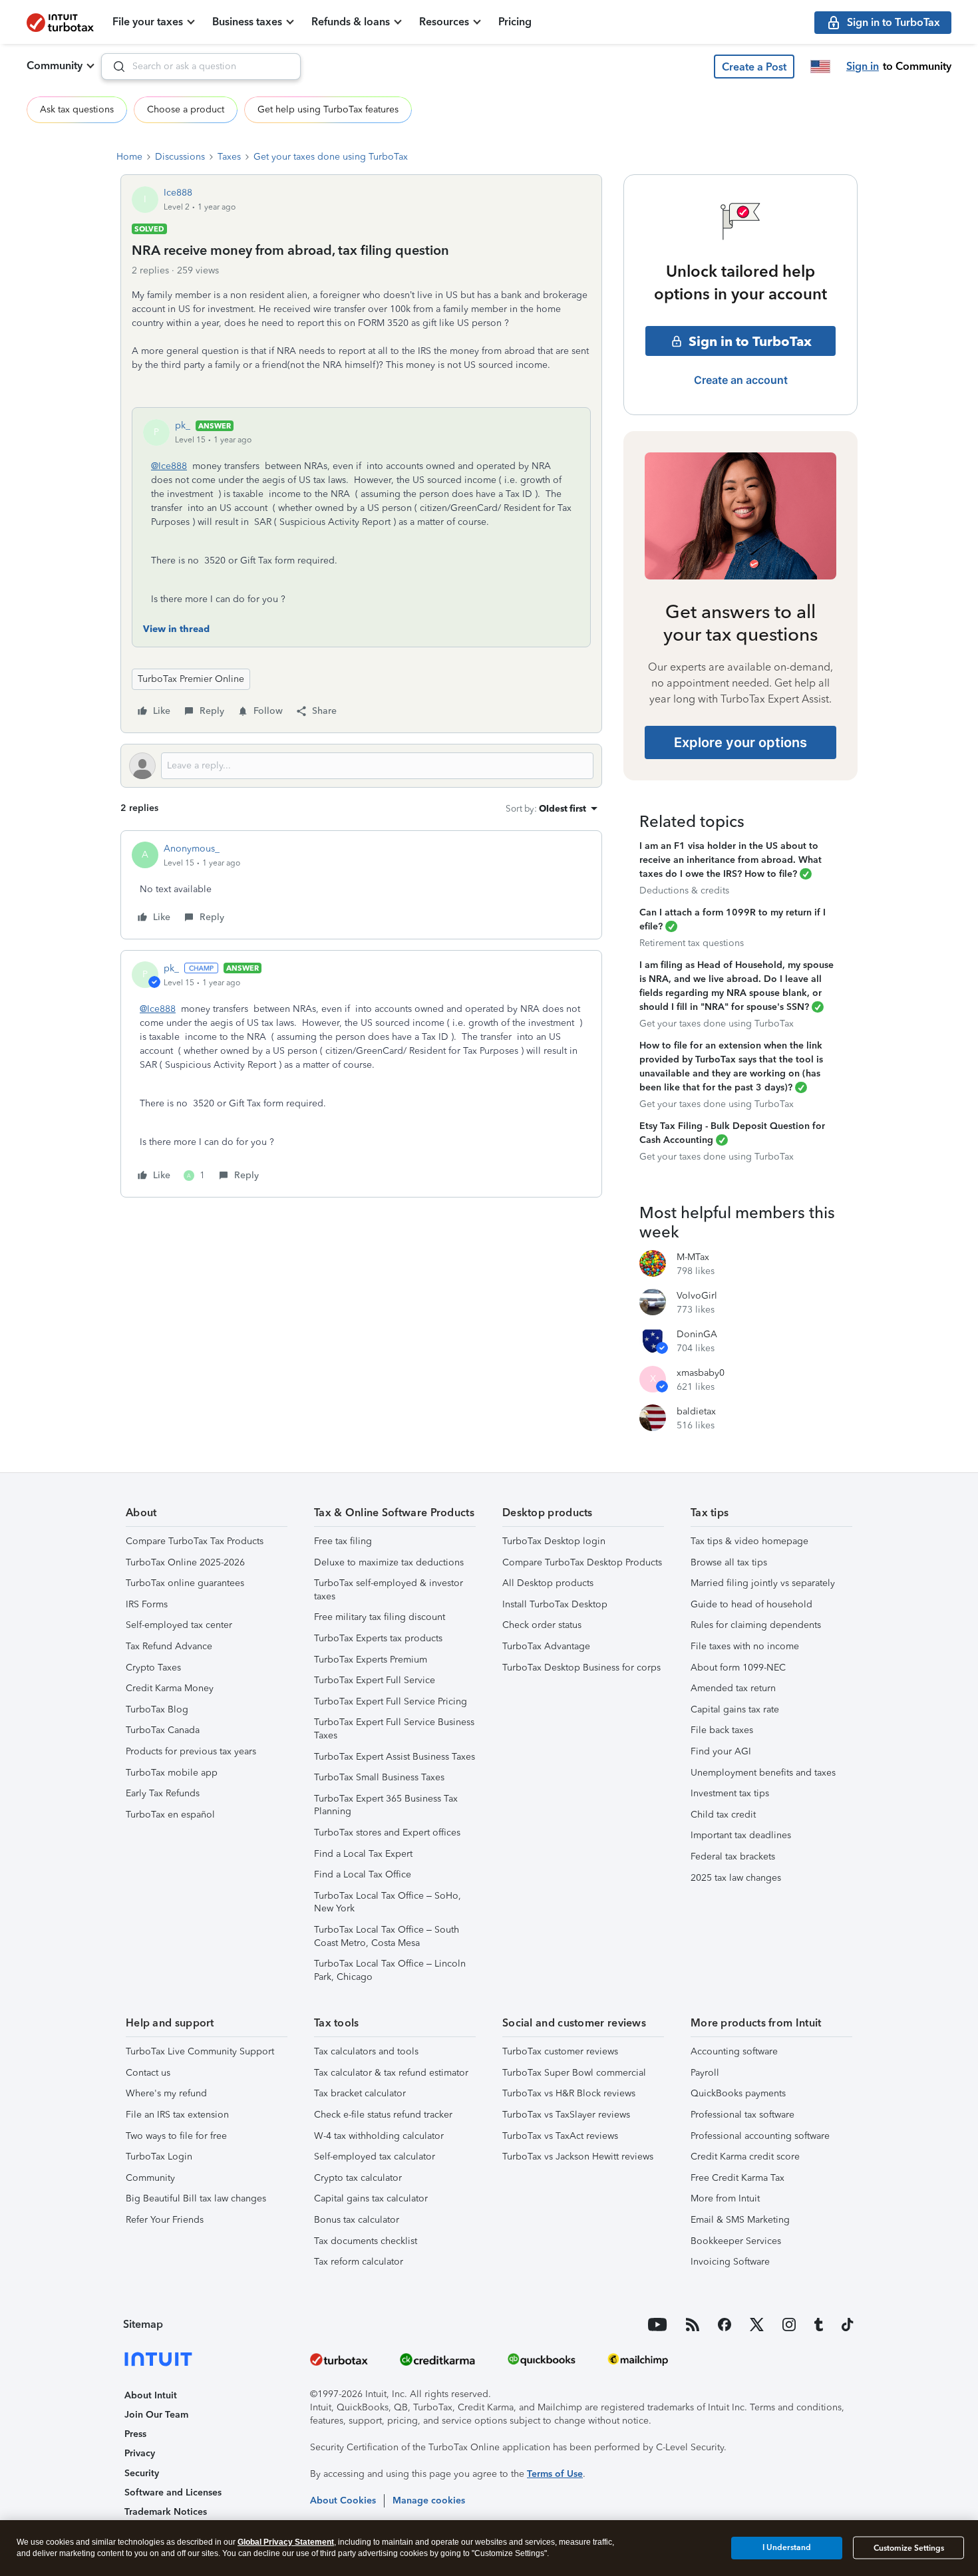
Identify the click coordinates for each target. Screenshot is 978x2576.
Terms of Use (555, 2474)
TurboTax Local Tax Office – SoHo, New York (388, 1902)
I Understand (787, 2547)
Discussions (180, 157)
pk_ (183, 425)
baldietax (696, 1411)
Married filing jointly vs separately (763, 1583)
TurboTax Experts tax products (378, 1638)
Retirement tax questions (692, 943)
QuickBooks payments (738, 2093)
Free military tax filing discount (380, 1617)
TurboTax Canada (163, 1730)
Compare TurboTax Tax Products (195, 1541)
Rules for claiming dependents (756, 1625)
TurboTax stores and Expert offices (387, 1833)
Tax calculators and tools (366, 2051)
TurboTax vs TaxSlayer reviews (566, 2115)
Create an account (741, 380)
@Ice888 (169, 466)
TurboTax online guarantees (185, 1583)
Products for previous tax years (191, 1751)
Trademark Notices (166, 2512)
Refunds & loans (351, 22)
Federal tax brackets (733, 1856)
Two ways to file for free (176, 2136)
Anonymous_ (192, 849)
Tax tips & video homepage (749, 1541)
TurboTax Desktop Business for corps (581, 1668)
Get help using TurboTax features (328, 109)
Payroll (705, 2073)
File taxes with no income (745, 1646)
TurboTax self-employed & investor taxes (389, 1590)
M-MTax (693, 1257)
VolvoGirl (697, 1296)
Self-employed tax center (179, 1625)
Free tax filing (343, 1541)
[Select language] (820, 67)
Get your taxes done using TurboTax (331, 157)
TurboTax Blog (157, 1709)
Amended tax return (733, 1688)
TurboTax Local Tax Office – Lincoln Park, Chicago (390, 1970)
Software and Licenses (173, 2493)
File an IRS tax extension (177, 2115)
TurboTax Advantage (546, 1646)
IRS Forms (147, 1604)
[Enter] (114, 67)
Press (135, 2434)
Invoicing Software (730, 2262)
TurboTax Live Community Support (200, 2051)
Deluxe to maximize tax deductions (389, 1562)
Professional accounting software (760, 2136)
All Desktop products (548, 1583)
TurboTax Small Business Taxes (379, 1777)
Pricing (515, 22)
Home (129, 157)
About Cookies (343, 2500)
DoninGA (697, 1334)
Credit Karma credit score (745, 2157)
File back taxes (722, 1730)
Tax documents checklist (366, 2241)
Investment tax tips (730, 1793)
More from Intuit (725, 2198)
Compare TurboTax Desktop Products (582, 1562)
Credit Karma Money (170, 1688)
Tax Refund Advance (169, 1646)
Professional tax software (742, 2115)
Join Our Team (156, 2415)
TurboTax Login (159, 2157)
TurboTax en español (170, 1815)
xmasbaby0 (701, 1373)
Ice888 (178, 193)
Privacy (140, 2453)
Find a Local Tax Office (363, 1874)
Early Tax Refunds (163, 1793)
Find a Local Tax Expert (363, 1854)
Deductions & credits (684, 890)
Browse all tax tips (729, 1562)
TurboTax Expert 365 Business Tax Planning (386, 1805)
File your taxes (148, 22)
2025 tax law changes (736, 1878)
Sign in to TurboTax (750, 341)
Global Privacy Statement (286, 2542)
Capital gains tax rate (735, 1709)
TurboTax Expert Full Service (375, 1680)
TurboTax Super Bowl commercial (574, 2073)
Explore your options (740, 742)
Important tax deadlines (741, 1835)
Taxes (229, 157)
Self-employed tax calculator (375, 2157)
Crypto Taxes (153, 1668)
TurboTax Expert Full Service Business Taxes (394, 1729)
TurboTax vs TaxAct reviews (560, 2136)
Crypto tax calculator (358, 2178)
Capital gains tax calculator (371, 2198)
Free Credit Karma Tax (737, 2178)
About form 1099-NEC (738, 1668)
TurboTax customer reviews (560, 2051)
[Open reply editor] (361, 766)
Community (55, 66)
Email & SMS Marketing (740, 2220)
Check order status (542, 1625)
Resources (444, 22)
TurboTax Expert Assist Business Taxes (395, 1757)
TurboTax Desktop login (554, 1541)
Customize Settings (909, 2548)
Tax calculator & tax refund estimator (391, 2073)
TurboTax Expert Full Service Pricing (391, 1701)
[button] (754, 67)
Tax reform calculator (359, 2262)
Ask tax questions (77, 109)
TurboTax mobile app (172, 1773)
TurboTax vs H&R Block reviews (569, 2093)
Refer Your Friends (165, 2220)
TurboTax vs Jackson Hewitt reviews (578, 2157)
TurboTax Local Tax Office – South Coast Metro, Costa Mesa (387, 1936)
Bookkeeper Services (736, 2241)
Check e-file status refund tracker (383, 2115)
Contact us (148, 2073)
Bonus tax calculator (357, 2220)
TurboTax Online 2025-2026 (185, 1562)
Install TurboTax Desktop (555, 1604)
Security (142, 2473)
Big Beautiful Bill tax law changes (196, 2198)
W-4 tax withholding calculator (379, 2136)
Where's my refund (166, 2093)
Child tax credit (723, 1815)
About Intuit (151, 2395)
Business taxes (247, 22)
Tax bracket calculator (360, 2093)
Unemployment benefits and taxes (763, 1773)
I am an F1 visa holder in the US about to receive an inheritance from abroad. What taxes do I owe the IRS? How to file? (731, 860)
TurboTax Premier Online (191, 679)
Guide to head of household (751, 1604)
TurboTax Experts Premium (371, 1660)
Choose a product (186, 109)
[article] (361, 885)
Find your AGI (721, 1751)
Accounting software (734, 2051)
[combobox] (201, 67)
